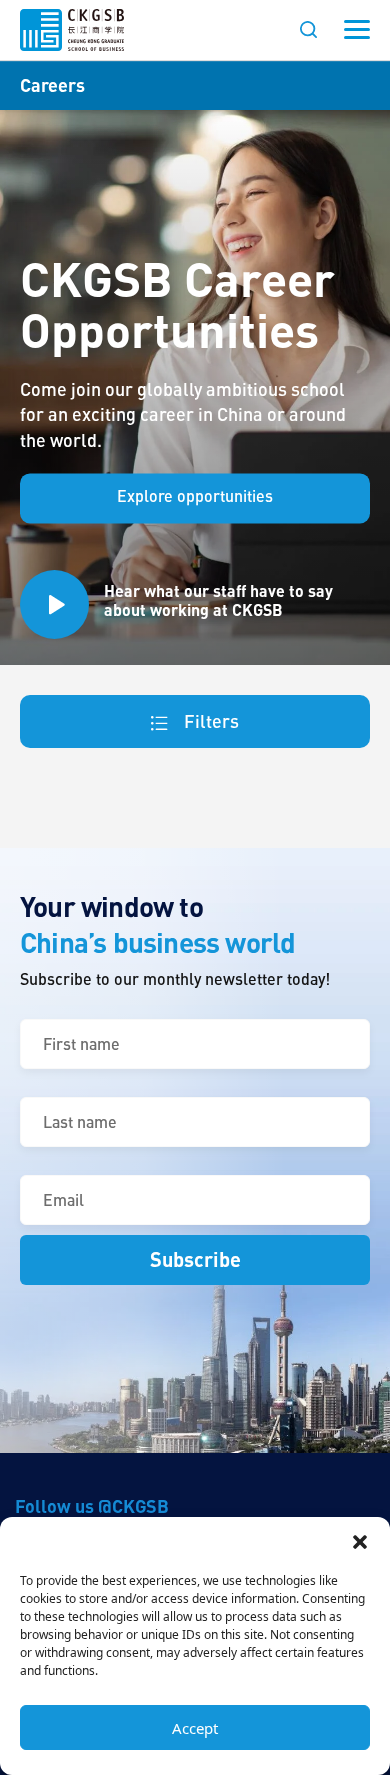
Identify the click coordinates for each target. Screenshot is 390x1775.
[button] (360, 1542)
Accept (195, 1728)
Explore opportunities (195, 495)
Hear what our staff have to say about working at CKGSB (218, 600)
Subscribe (195, 1259)
